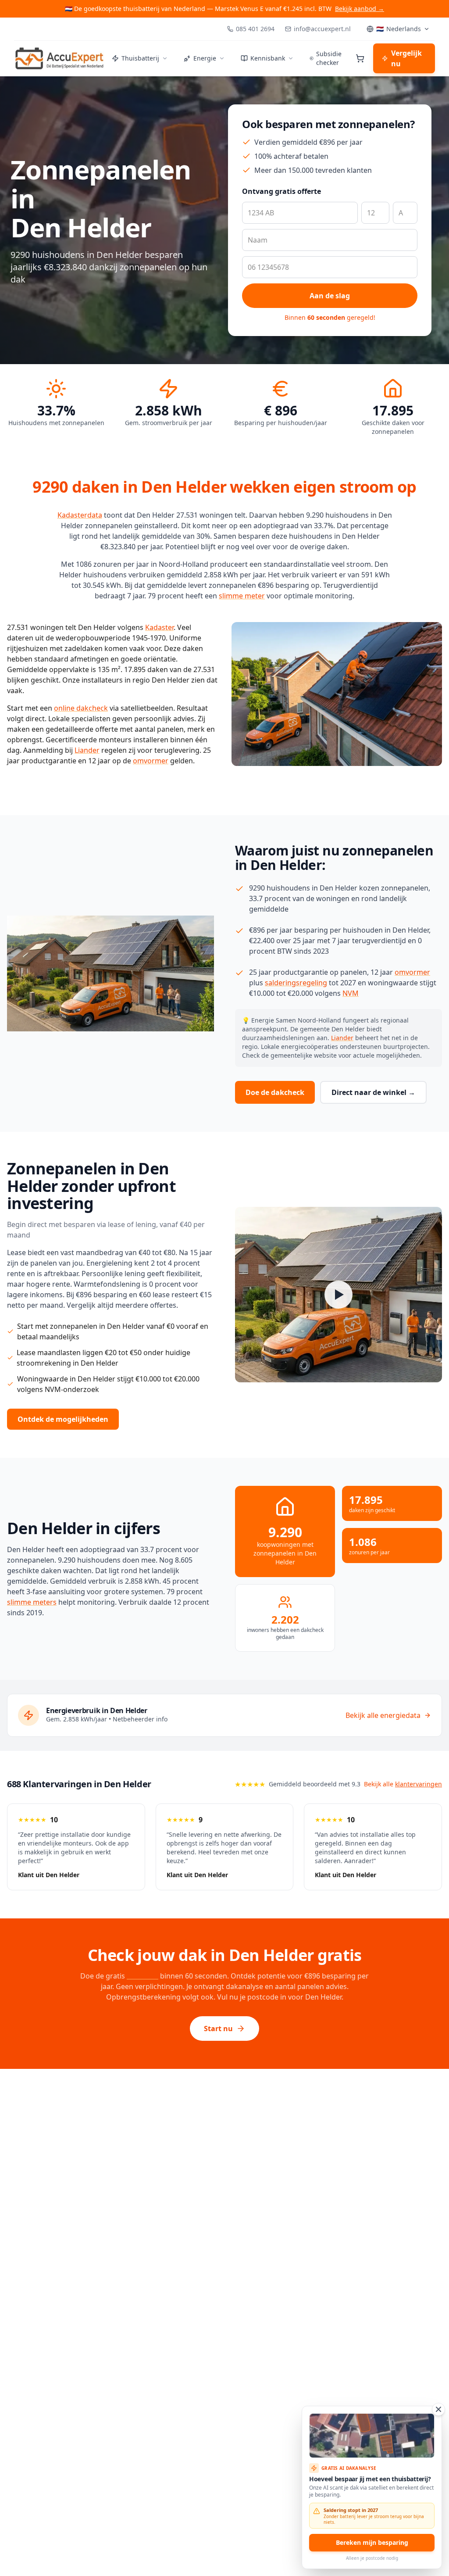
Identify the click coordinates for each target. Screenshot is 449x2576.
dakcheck (143, 1976)
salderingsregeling (296, 983)
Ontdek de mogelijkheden (63, 1419)
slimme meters (32, 1602)
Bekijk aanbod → (360, 9)
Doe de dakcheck (275, 1092)
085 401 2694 (255, 29)
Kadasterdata (80, 515)
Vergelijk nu (406, 58)
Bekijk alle (403, 1784)
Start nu (218, 2029)
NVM (351, 993)
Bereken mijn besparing (372, 2542)
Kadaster (159, 627)
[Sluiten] (438, 2409)
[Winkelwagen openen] (360, 58)
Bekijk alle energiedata (383, 1715)
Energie (205, 58)
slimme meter (242, 596)
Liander (87, 750)
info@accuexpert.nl (322, 29)
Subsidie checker (329, 58)
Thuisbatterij (140, 58)
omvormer (151, 761)
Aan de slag (330, 296)
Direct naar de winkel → (373, 1092)
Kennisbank (268, 58)
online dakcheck (81, 708)
